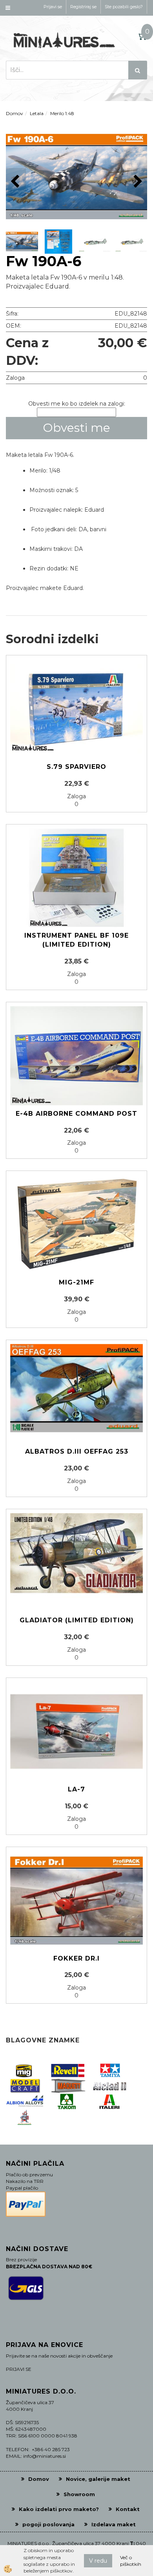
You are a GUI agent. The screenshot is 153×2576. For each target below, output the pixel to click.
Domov (15, 113)
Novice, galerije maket (98, 2479)
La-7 (76, 1789)
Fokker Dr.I (76, 1958)
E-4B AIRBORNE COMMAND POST (76, 1114)
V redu (98, 2561)
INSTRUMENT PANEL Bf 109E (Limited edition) (76, 940)
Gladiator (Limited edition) (77, 1620)
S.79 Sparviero (76, 767)
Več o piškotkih (131, 2561)
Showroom (79, 2494)
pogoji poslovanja (48, 2524)
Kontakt (128, 2509)
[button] (137, 182)
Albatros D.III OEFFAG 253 (77, 1451)
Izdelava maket (114, 2524)
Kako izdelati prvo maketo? (59, 2509)
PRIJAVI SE (19, 2369)
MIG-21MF (76, 1282)
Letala (37, 113)
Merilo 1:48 (62, 113)
